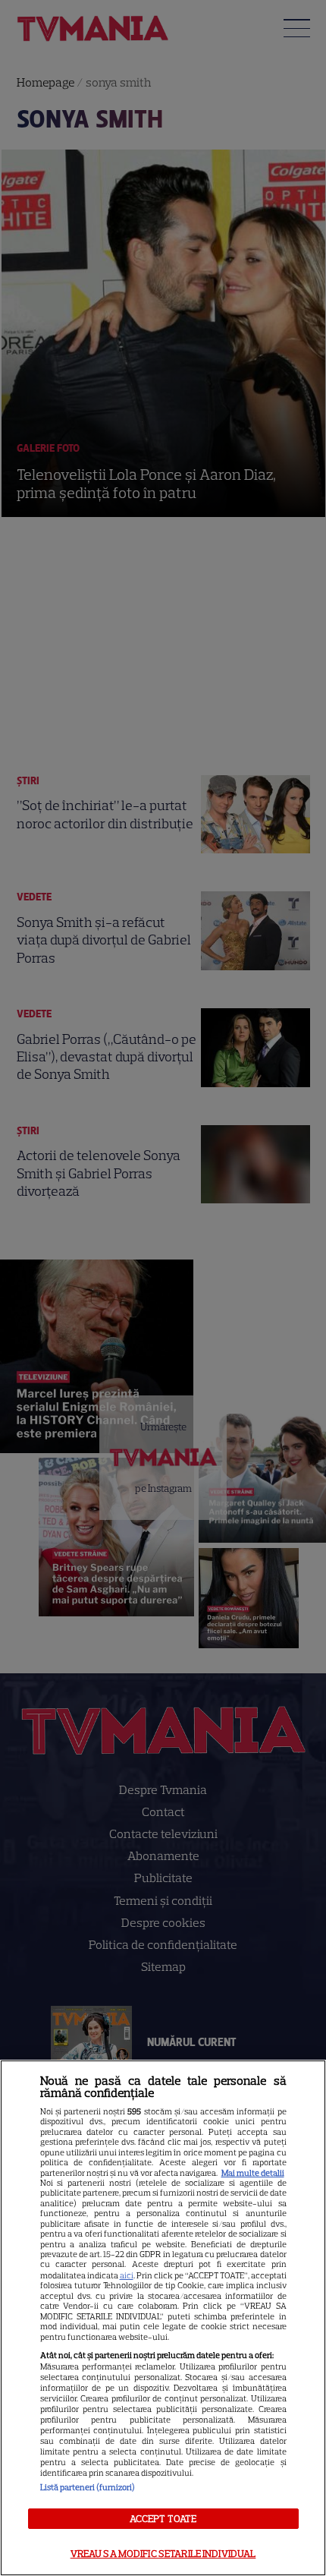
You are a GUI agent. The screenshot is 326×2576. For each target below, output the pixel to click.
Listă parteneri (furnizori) (88, 2487)
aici (127, 2275)
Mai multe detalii (253, 2173)
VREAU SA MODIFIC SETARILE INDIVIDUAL (163, 2554)
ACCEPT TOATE (163, 2519)
